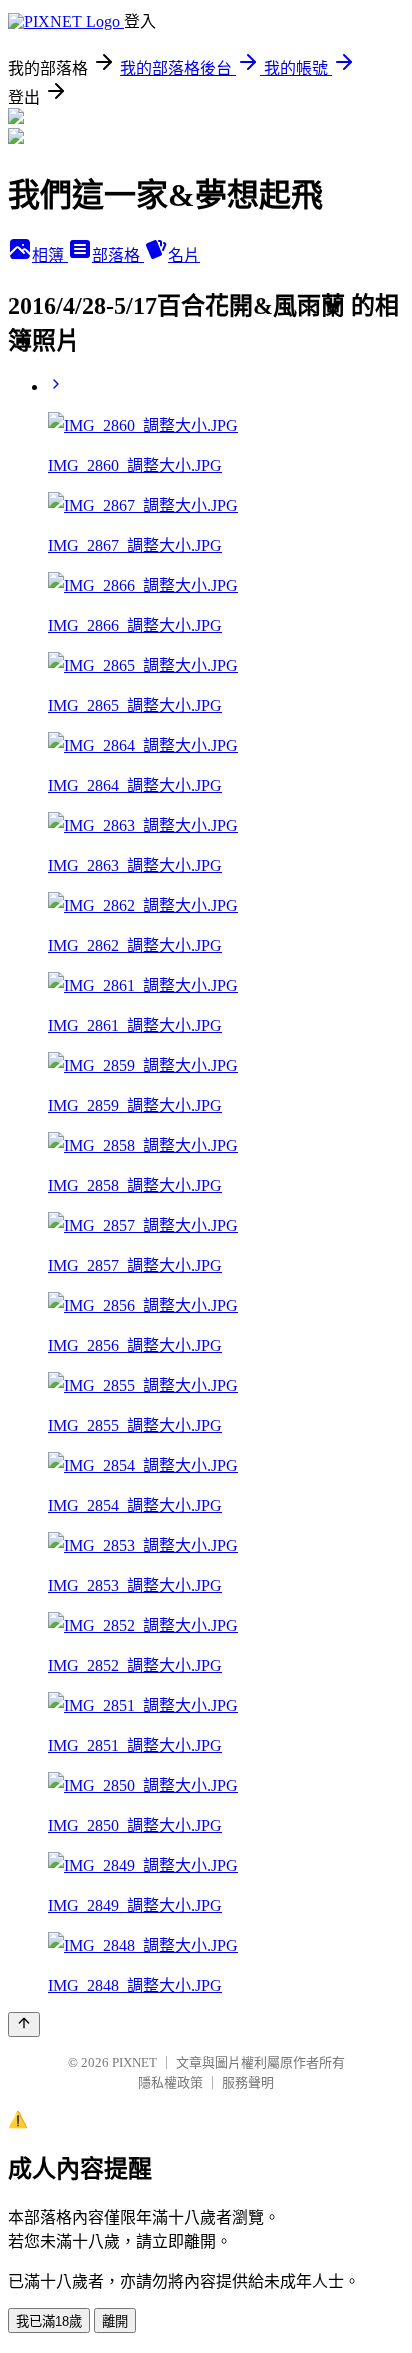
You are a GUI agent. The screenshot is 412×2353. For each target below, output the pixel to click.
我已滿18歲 (49, 2321)
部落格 (118, 255)
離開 (115, 2321)
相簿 (50, 255)
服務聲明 (248, 2082)
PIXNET (134, 2062)
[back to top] (24, 2024)
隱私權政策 (170, 2082)
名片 (184, 255)
